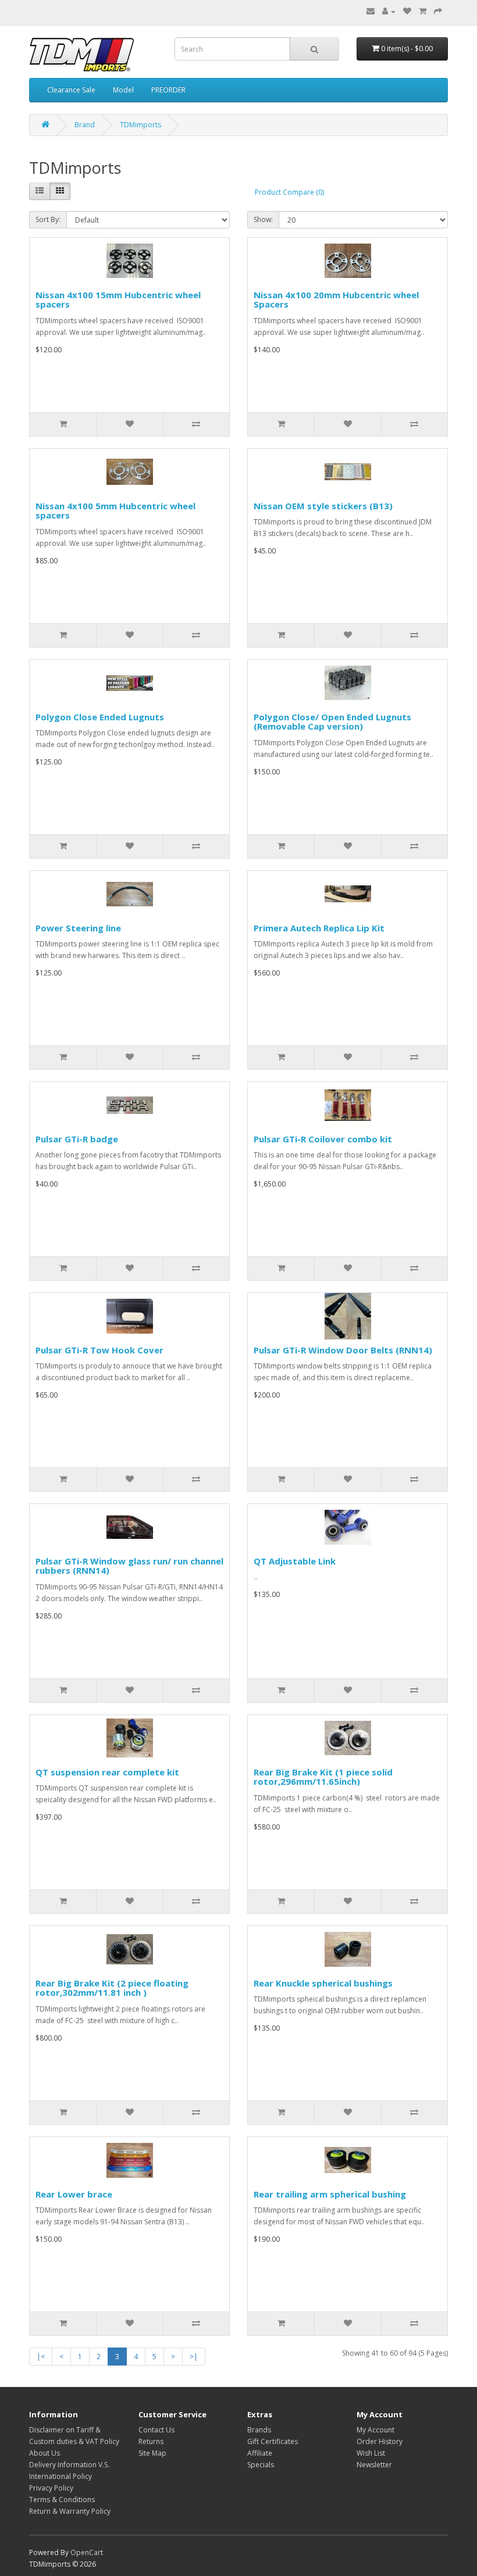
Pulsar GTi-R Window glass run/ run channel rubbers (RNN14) (129, 1566)
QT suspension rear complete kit (107, 1772)
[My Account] (389, 11)
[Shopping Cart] (423, 11)
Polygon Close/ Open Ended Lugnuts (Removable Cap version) (332, 722)
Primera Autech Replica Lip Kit (319, 928)
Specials (261, 2465)
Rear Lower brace (74, 2194)
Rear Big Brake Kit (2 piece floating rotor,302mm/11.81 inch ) (112, 1988)
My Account (375, 2430)
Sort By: (48, 219)
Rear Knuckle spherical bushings (323, 1983)
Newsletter (374, 2465)
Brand (85, 125)
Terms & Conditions (62, 2500)
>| (194, 2357)
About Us (45, 2453)
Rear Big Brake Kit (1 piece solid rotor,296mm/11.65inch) (323, 1777)
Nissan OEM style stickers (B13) (323, 506)
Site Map (152, 2453)
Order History (380, 2441)
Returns (151, 2441)
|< (41, 2357)
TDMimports (140, 125)
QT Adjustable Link (295, 1561)
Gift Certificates (273, 2441)
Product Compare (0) (289, 192)
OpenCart (87, 2552)
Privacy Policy (51, 2488)
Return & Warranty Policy (70, 2511)
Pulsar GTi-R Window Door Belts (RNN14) (343, 1350)
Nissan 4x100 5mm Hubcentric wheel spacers (115, 511)
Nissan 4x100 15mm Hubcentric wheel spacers (118, 300)
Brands (259, 2430)
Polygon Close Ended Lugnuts (100, 717)
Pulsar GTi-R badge (77, 1139)
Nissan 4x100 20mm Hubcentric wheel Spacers (336, 300)
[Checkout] (438, 11)
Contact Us (156, 2430)
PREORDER (168, 90)
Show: (263, 219)
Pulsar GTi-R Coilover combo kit (323, 1139)
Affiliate (260, 2453)
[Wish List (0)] (407, 11)
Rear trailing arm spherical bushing (330, 2194)
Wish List (371, 2453)
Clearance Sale (71, 90)
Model (123, 90)
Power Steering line (78, 928)
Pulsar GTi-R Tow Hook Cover (99, 1350)
